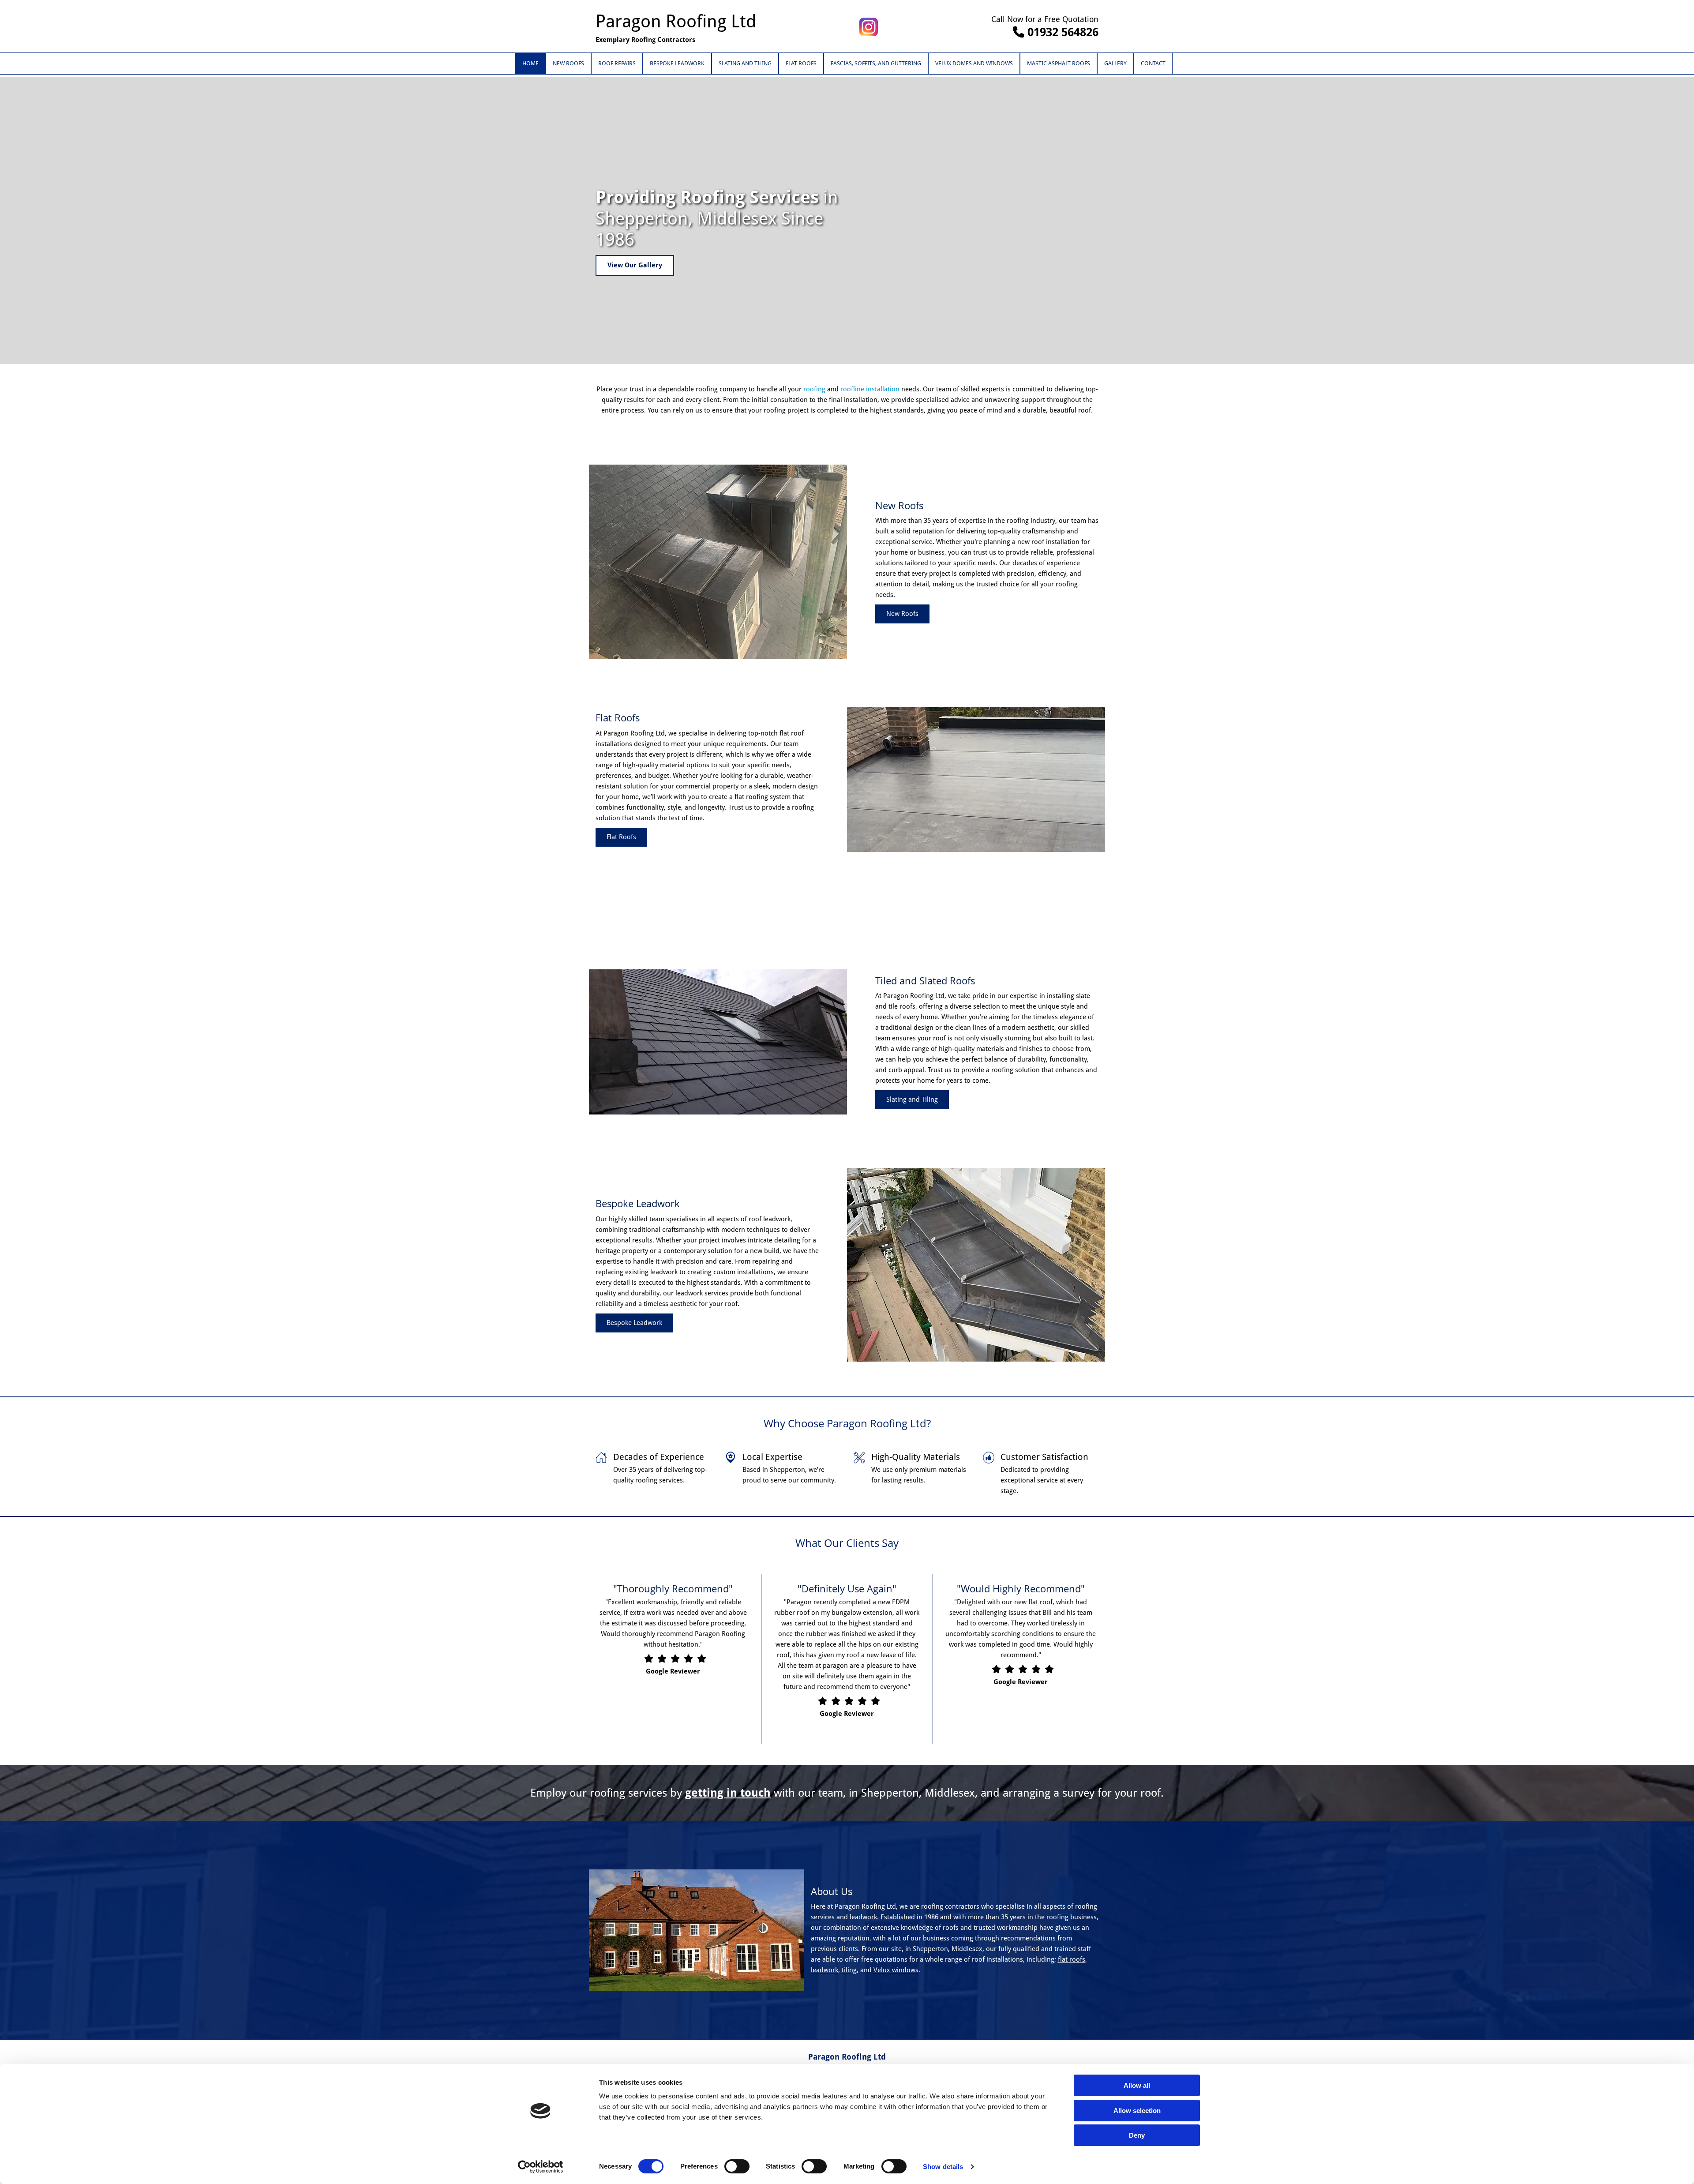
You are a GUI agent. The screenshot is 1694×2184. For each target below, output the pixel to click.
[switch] (737, 2166)
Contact (1153, 63)
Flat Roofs (801, 63)
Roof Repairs (617, 63)
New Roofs (568, 63)
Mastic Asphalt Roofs (1059, 63)
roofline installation (870, 389)
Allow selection (1137, 2111)
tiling (849, 1970)
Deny (1137, 2135)
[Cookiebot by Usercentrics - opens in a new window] (541, 2167)
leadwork (825, 1970)
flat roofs (1072, 1959)
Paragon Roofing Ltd (676, 21)
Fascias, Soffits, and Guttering (876, 63)
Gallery (1115, 63)
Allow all (1137, 2085)
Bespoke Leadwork (677, 63)
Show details (943, 2167)
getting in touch (728, 1793)
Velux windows (896, 1970)
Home (530, 63)
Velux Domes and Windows (974, 63)
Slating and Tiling (745, 63)
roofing (814, 389)
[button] (635, 265)
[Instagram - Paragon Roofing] (869, 27)
